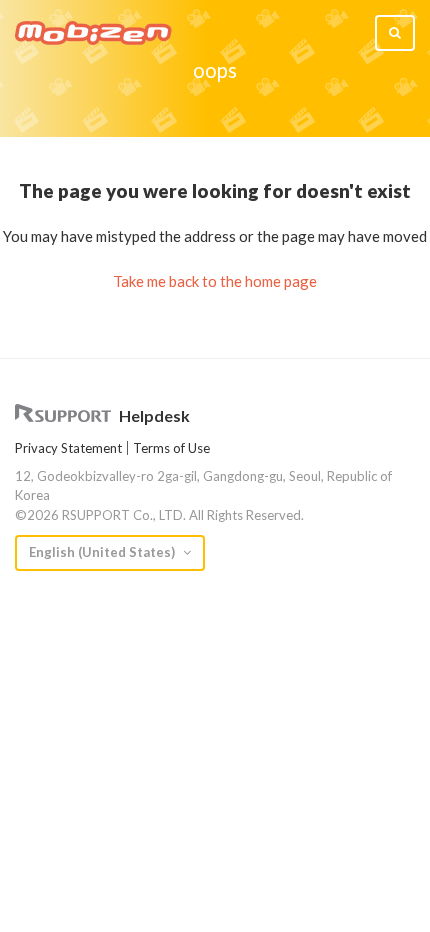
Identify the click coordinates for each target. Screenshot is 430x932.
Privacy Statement (68, 448)
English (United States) (103, 552)
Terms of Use (171, 448)
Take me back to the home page (215, 281)
